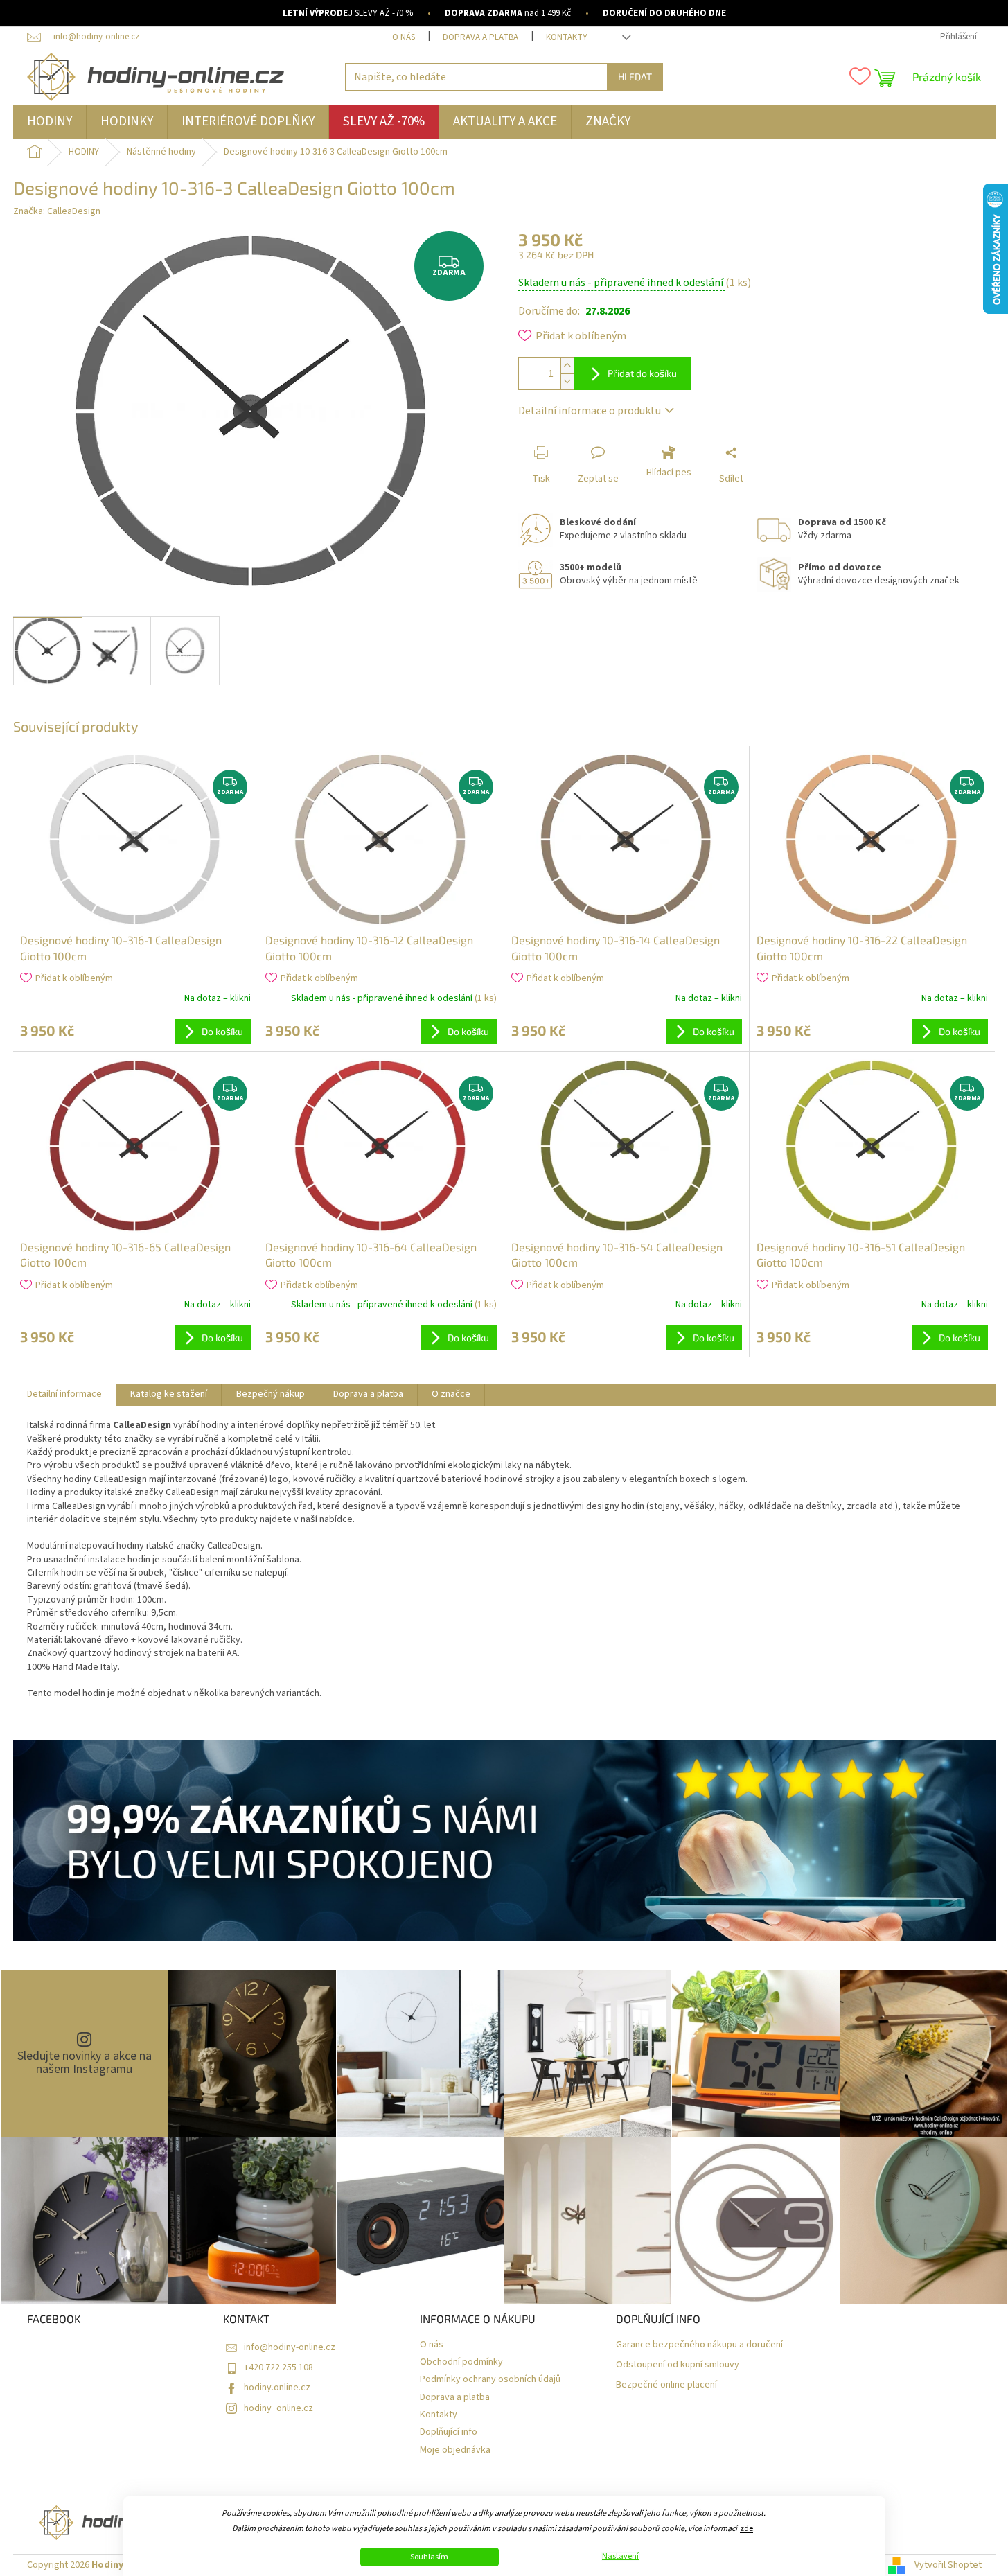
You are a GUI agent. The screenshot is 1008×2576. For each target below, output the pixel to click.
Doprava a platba (480, 37)
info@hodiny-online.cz (290, 2347)
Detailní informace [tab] (64, 1394)
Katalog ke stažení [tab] (169, 1394)
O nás (404, 37)
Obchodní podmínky (461, 2362)
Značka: (57, 211)
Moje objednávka (455, 2450)
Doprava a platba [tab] (368, 1394)
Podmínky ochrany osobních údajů (490, 2380)
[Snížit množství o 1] (567, 381)
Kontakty (567, 37)
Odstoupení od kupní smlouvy (678, 2365)
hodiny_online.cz (278, 2408)
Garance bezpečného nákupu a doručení (699, 2345)
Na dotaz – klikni (218, 998)
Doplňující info (449, 2432)
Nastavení (620, 2557)
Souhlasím (429, 2557)
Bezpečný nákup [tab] (271, 1394)
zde (746, 2529)
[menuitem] (50, 122)
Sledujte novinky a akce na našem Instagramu (85, 2063)
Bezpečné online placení (666, 2385)
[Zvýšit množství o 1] (567, 365)
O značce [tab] (451, 1394)
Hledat (635, 77)
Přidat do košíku (642, 373)
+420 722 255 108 (278, 2367)
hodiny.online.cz (277, 2388)
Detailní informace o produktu (590, 411)
